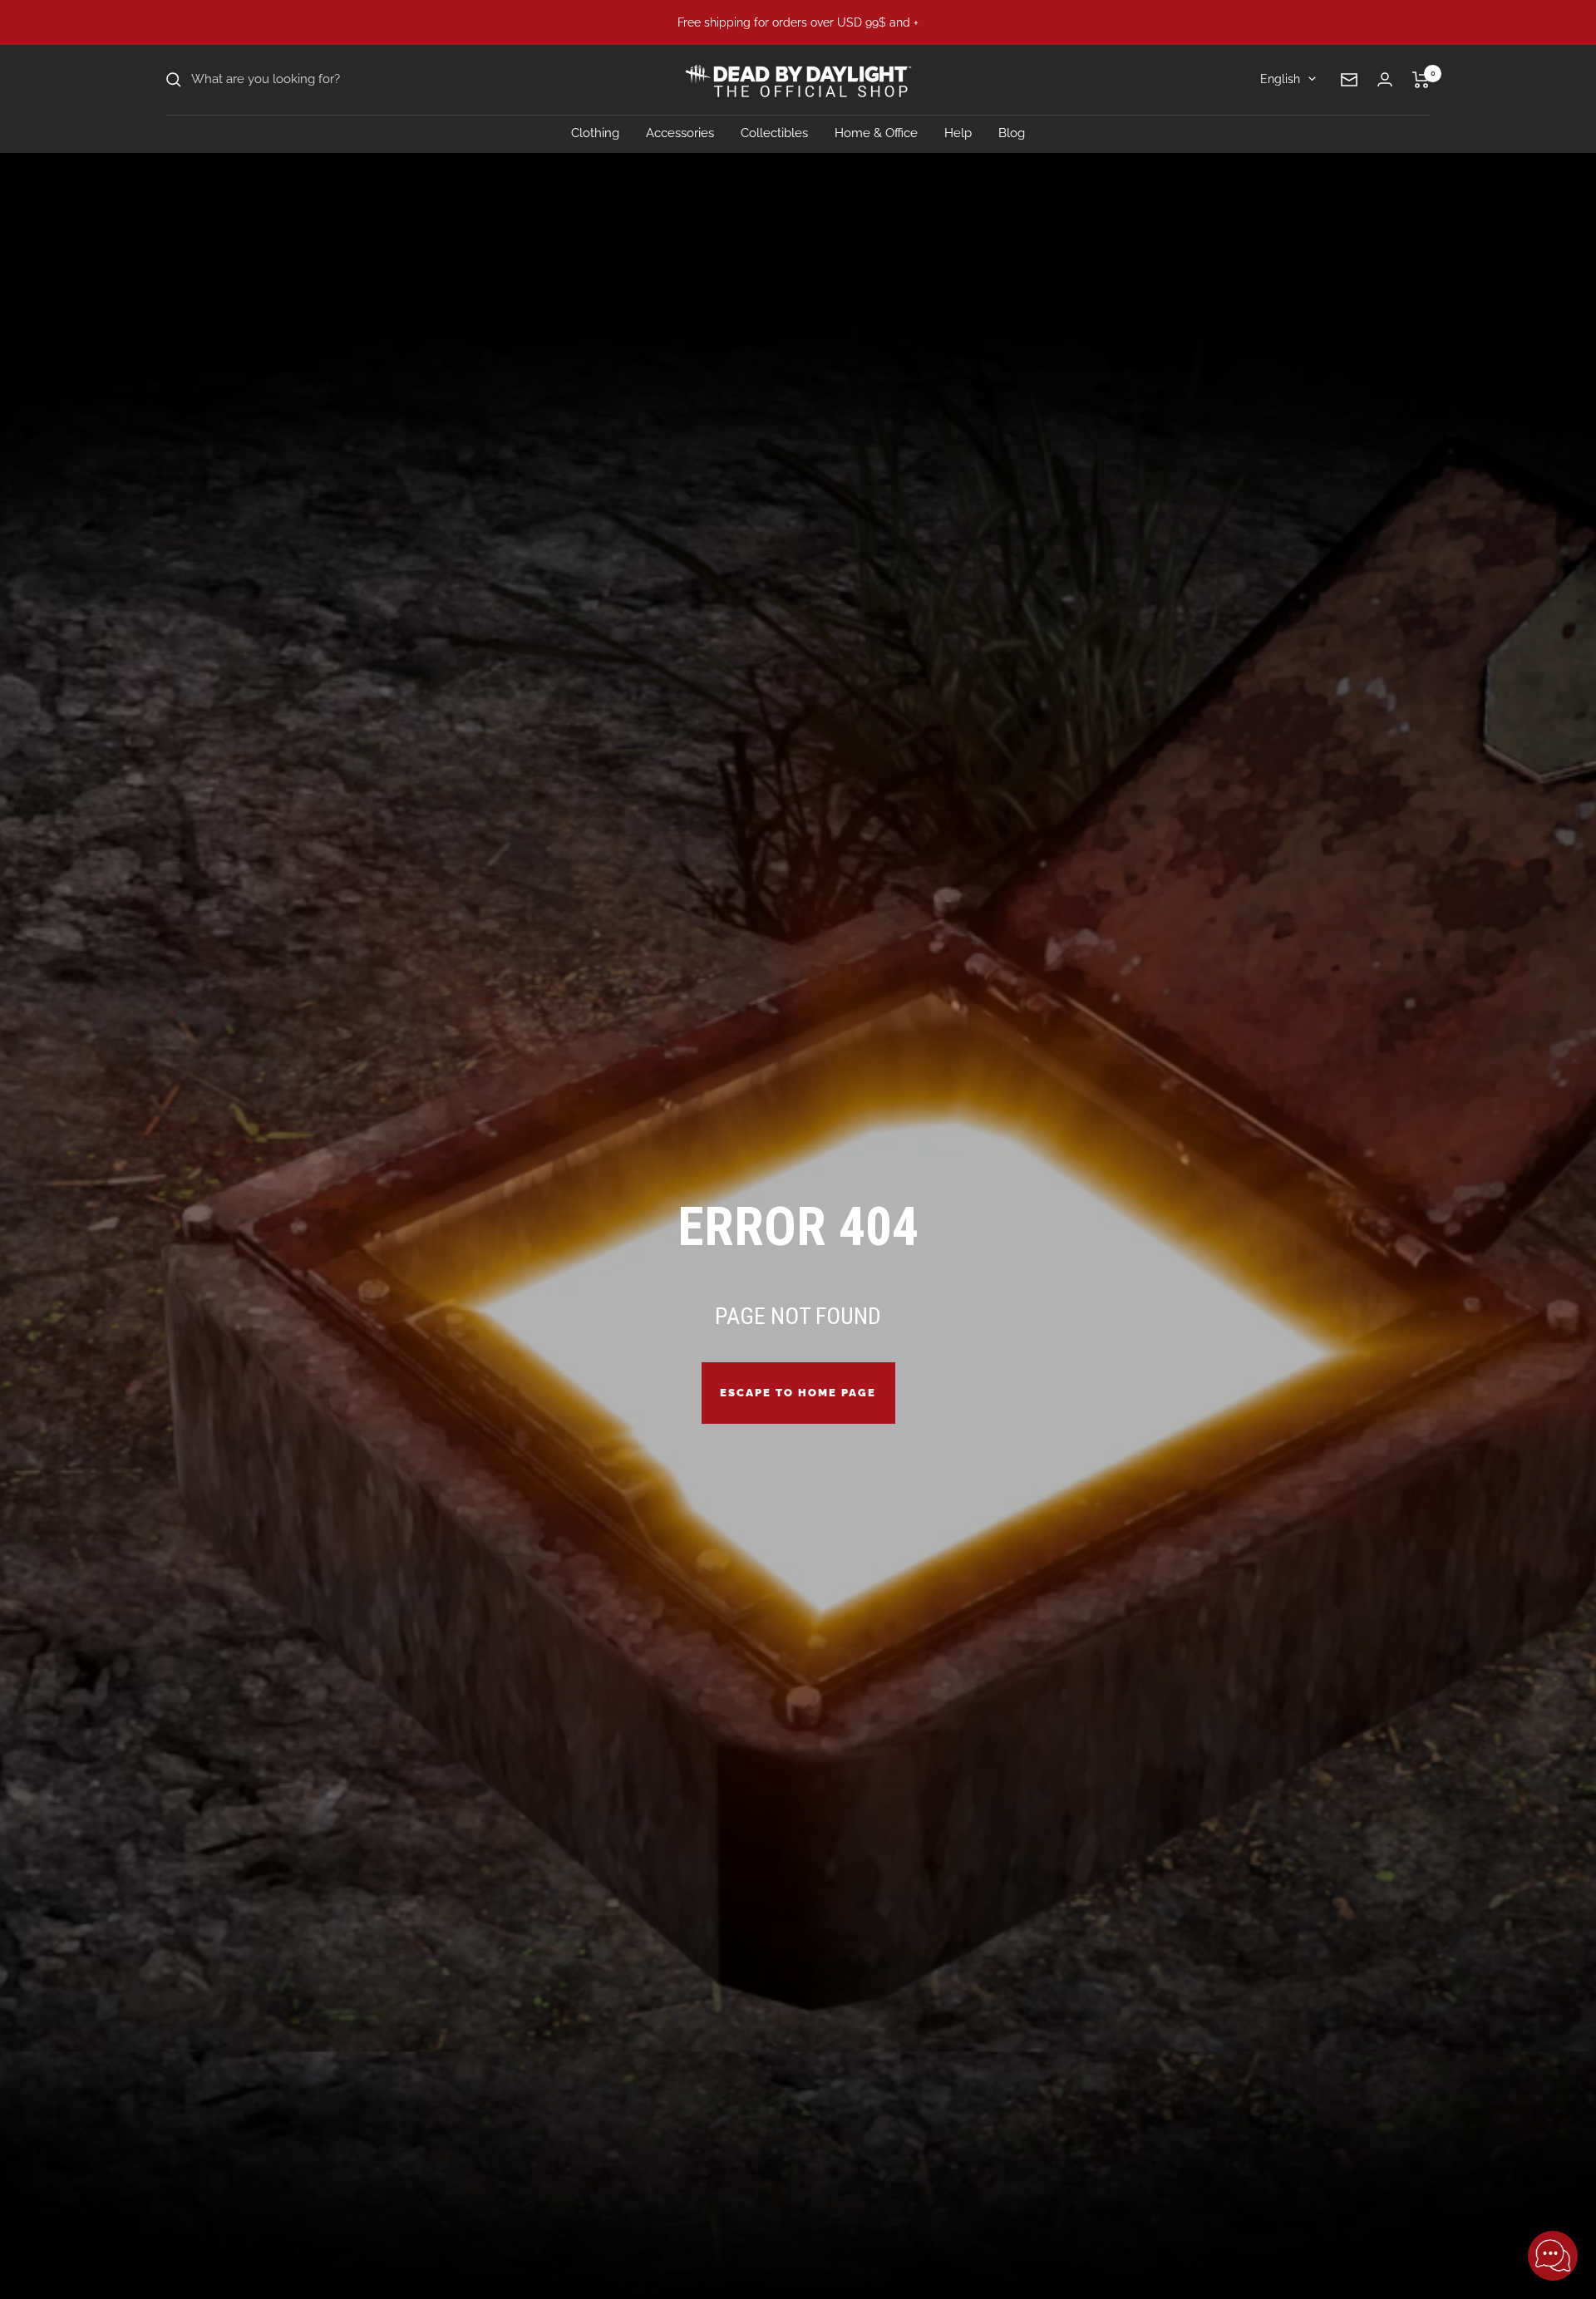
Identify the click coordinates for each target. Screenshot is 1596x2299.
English (1280, 79)
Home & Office (876, 133)
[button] (1553, 2256)
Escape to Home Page (798, 1393)
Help (958, 133)
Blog (1012, 133)
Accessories (680, 133)
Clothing (595, 133)
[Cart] (1421, 80)
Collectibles (774, 133)
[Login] (1385, 79)
